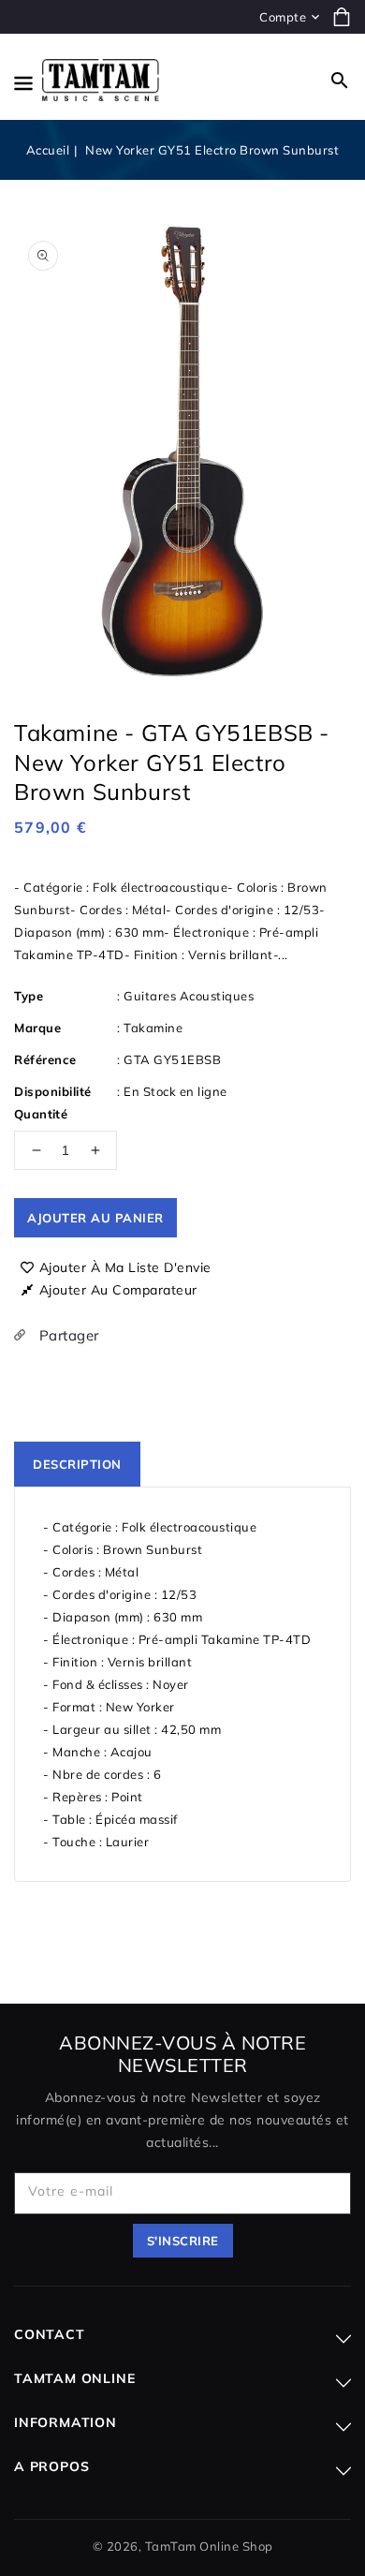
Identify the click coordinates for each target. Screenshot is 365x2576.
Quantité (41, 1114)
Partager (67, 1335)
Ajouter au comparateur (118, 1290)
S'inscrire (183, 2241)
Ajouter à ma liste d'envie (125, 1267)
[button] (340, 81)
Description (77, 1464)
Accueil (48, 150)
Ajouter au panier (95, 1218)
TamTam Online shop (209, 2546)
